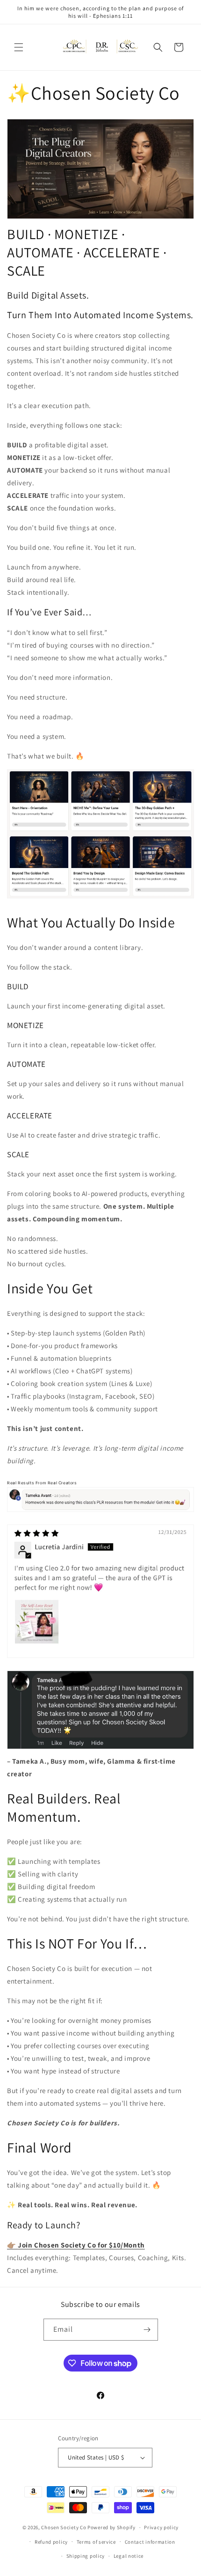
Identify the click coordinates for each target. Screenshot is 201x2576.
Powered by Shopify (111, 2527)
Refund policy (51, 2542)
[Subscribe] (147, 2330)
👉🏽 (76, 2245)
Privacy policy (161, 2527)
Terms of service (96, 2542)
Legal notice (129, 2556)
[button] (19, 47)
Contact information (150, 2542)
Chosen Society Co (64, 2527)
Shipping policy (86, 2556)
